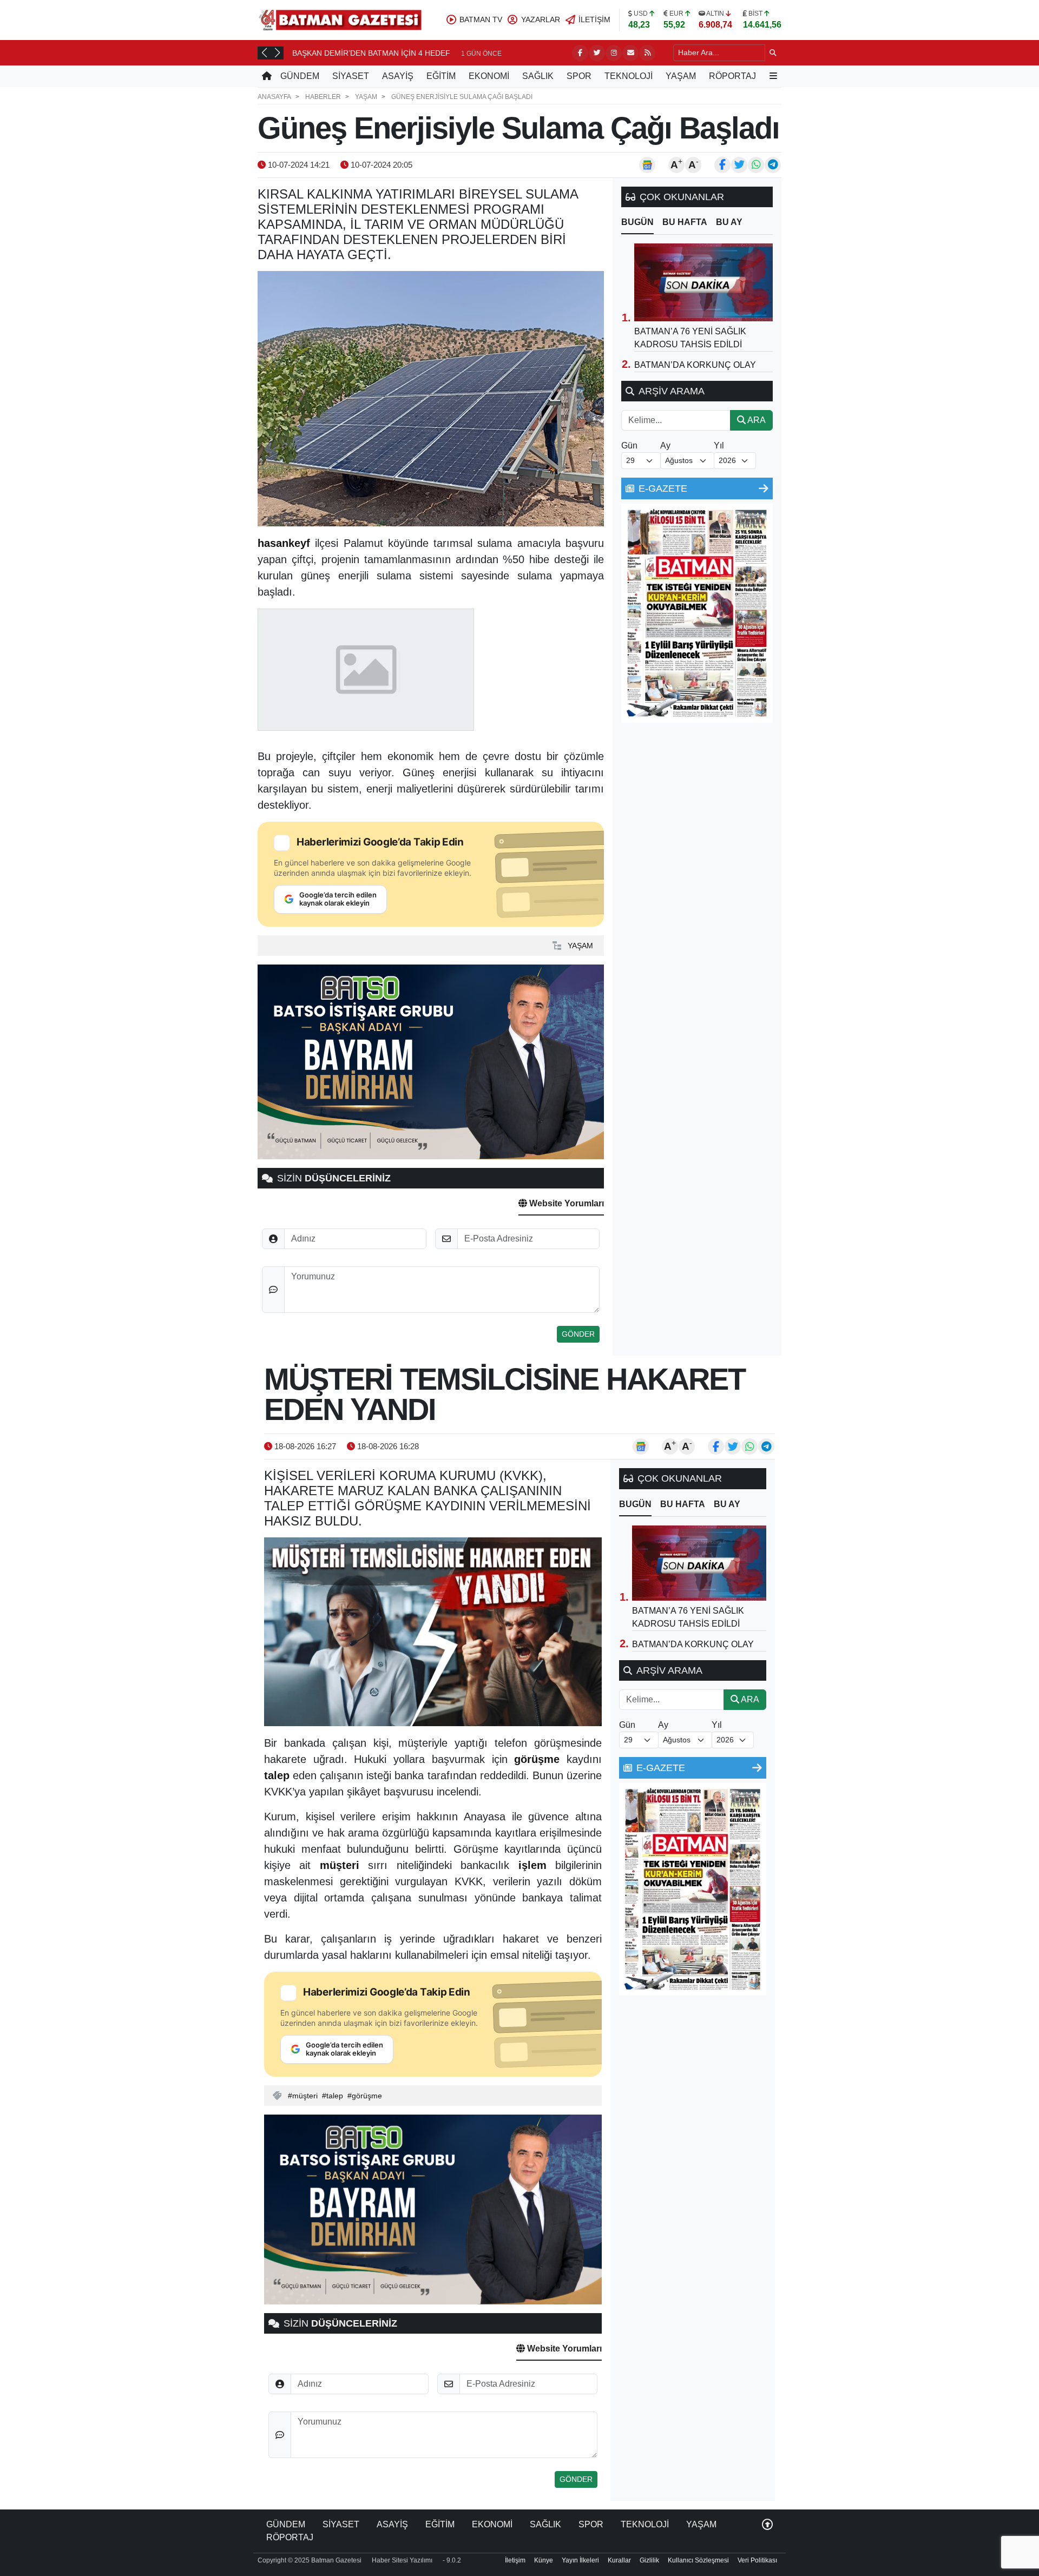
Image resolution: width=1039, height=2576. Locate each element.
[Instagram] (614, 53)
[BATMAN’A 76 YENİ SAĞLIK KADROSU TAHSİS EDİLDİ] (703, 282)
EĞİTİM (441, 76)
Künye (544, 2560)
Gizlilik (649, 2560)
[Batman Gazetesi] (340, 19)
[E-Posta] (630, 53)
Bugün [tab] (637, 222)
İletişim (515, 2560)
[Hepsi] (764, 488)
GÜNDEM (300, 76)
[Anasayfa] (267, 76)
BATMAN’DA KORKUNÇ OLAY (695, 365)
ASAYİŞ (398, 76)
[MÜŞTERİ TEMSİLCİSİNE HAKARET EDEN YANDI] (433, 1632)
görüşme (367, 2096)
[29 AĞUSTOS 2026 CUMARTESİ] (697, 613)
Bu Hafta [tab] (685, 222)
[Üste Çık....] (767, 2524)
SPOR (579, 76)
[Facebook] (580, 53)
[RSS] (647, 53)
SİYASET (351, 76)
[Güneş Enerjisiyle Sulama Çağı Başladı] (431, 399)
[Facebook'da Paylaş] (722, 165)
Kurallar (619, 2560)
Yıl (719, 445)
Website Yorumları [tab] (565, 1203)
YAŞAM (681, 76)
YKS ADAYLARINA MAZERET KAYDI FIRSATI (370, 53)
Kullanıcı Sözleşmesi (698, 2560)
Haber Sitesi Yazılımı (402, 2560)
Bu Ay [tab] (729, 222)
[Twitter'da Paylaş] (739, 165)
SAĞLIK (538, 76)
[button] (264, 52)
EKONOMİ (489, 76)
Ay (665, 445)
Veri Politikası (757, 2560)
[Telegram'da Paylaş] (773, 165)
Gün (629, 445)
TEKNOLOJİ (629, 76)
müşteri (305, 2096)
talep (335, 2096)
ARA (756, 420)
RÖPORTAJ (732, 76)
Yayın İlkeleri (580, 2560)
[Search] (773, 53)
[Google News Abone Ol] (647, 165)
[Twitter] (597, 53)
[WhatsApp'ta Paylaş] (756, 165)
